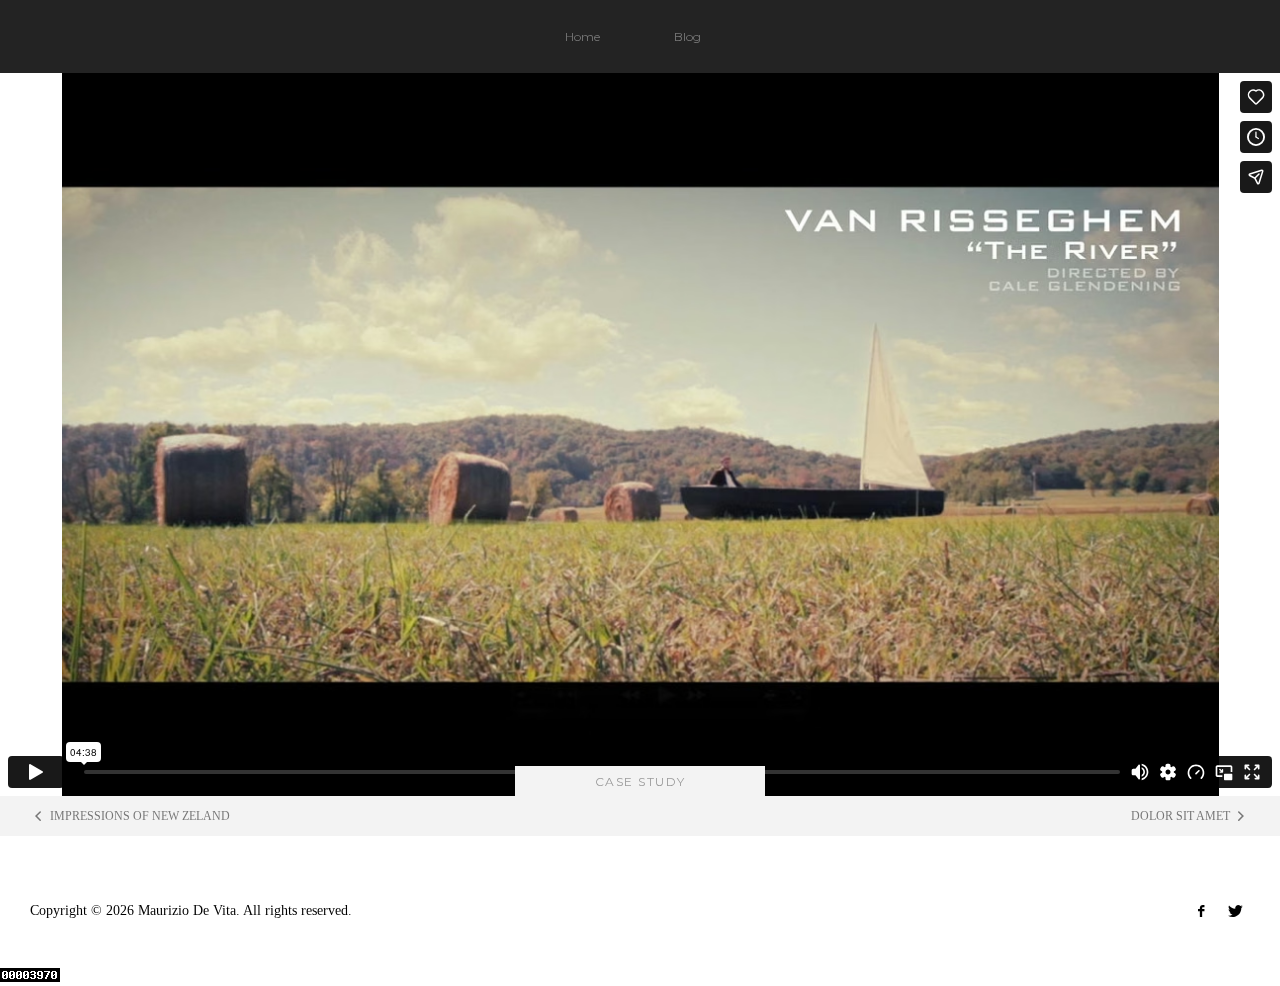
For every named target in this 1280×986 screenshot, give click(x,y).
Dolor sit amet (1180, 816)
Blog (687, 36)
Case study (640, 781)
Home (582, 36)
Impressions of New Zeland (140, 816)
